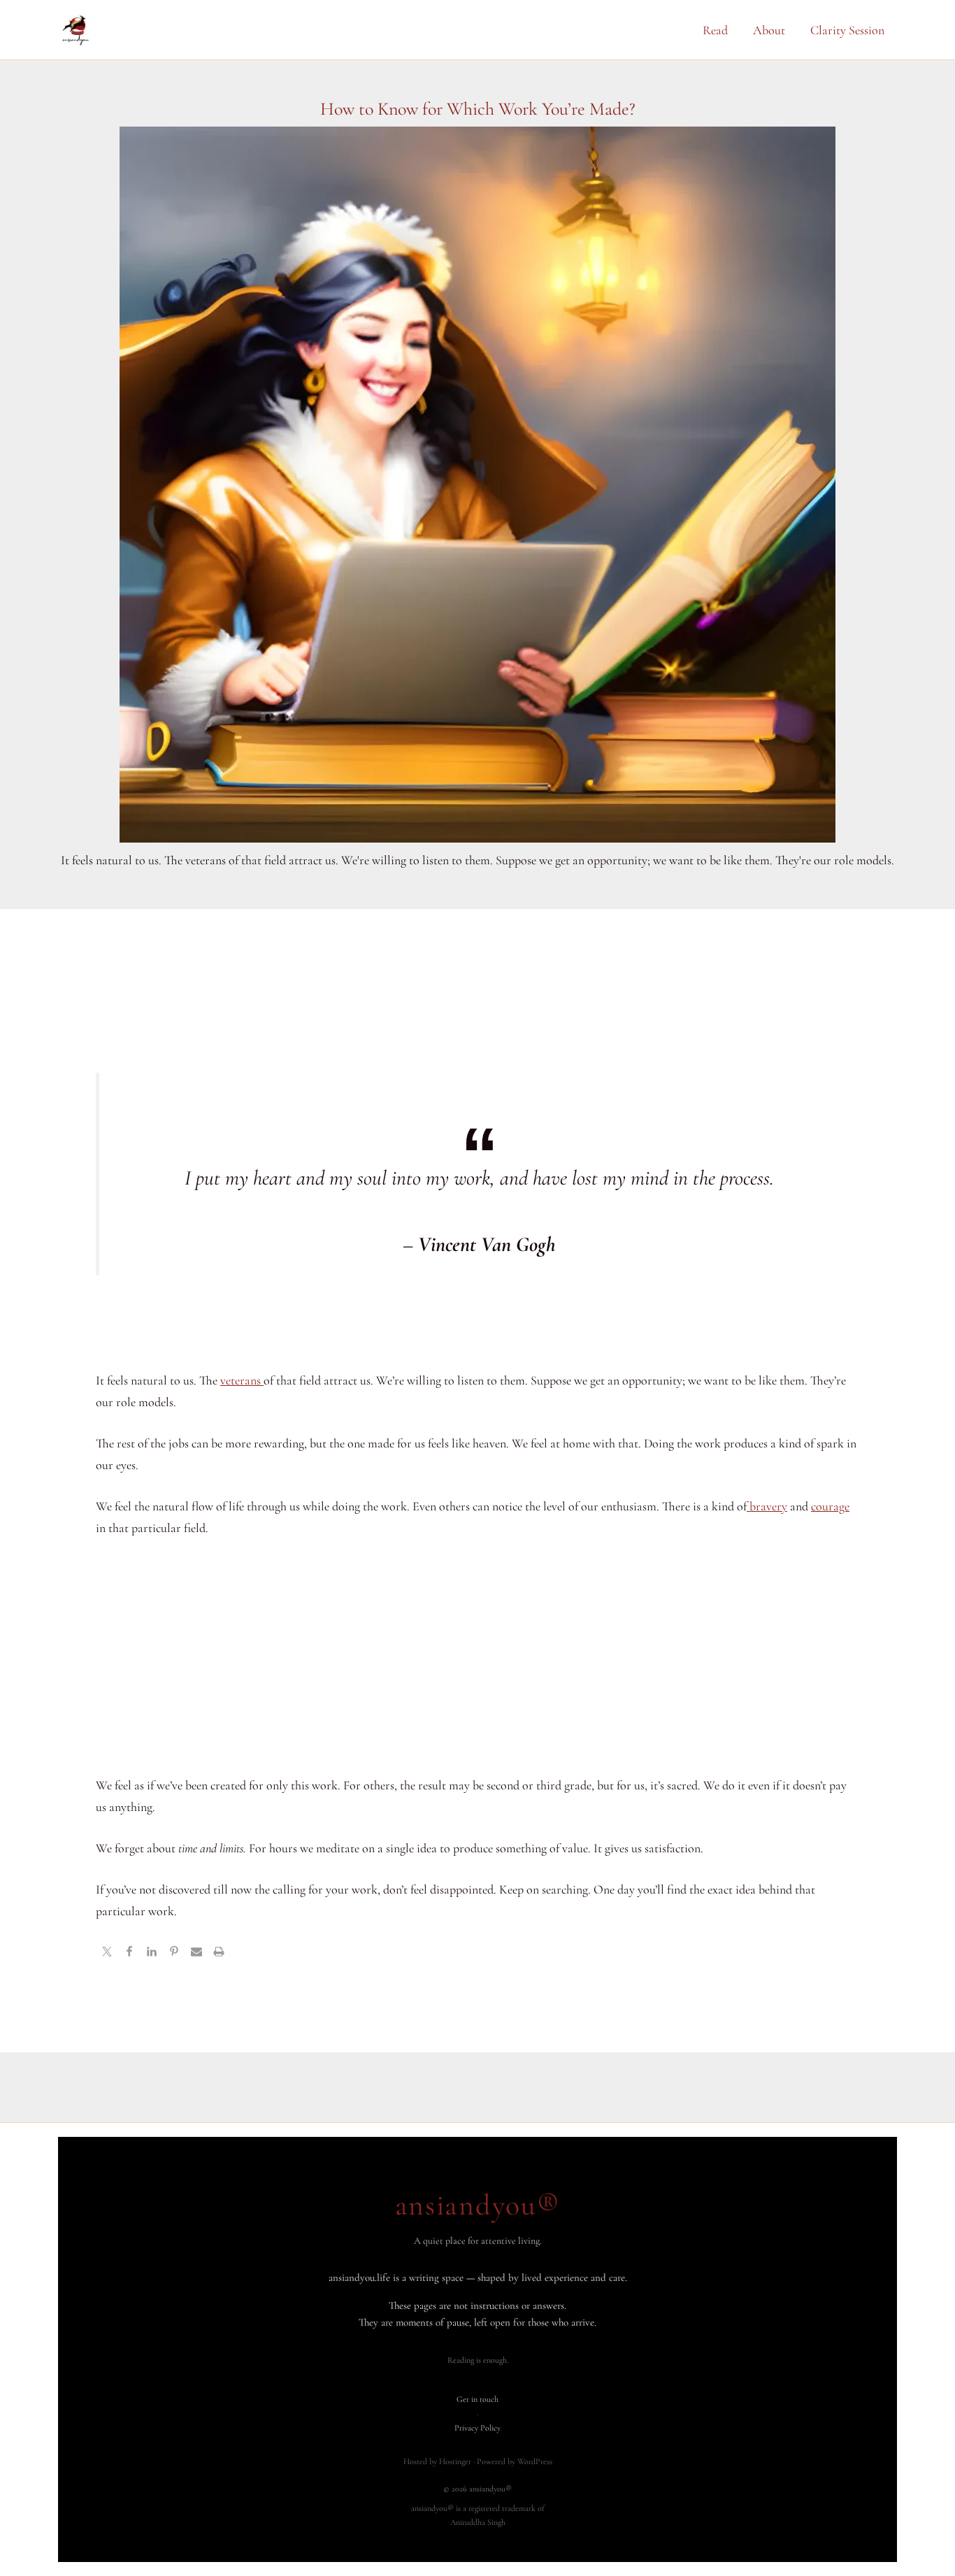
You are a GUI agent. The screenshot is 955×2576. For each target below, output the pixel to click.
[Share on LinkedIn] (152, 1953)
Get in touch (477, 2399)
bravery (767, 1506)
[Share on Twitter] (107, 1953)
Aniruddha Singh (478, 2522)
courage (830, 1506)
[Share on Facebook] (129, 1953)
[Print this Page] (219, 1953)
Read (715, 30)
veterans (242, 1380)
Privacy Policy (477, 2428)
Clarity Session (847, 30)
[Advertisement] (477, 1656)
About (769, 30)
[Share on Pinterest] (174, 1953)
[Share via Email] (196, 1953)
